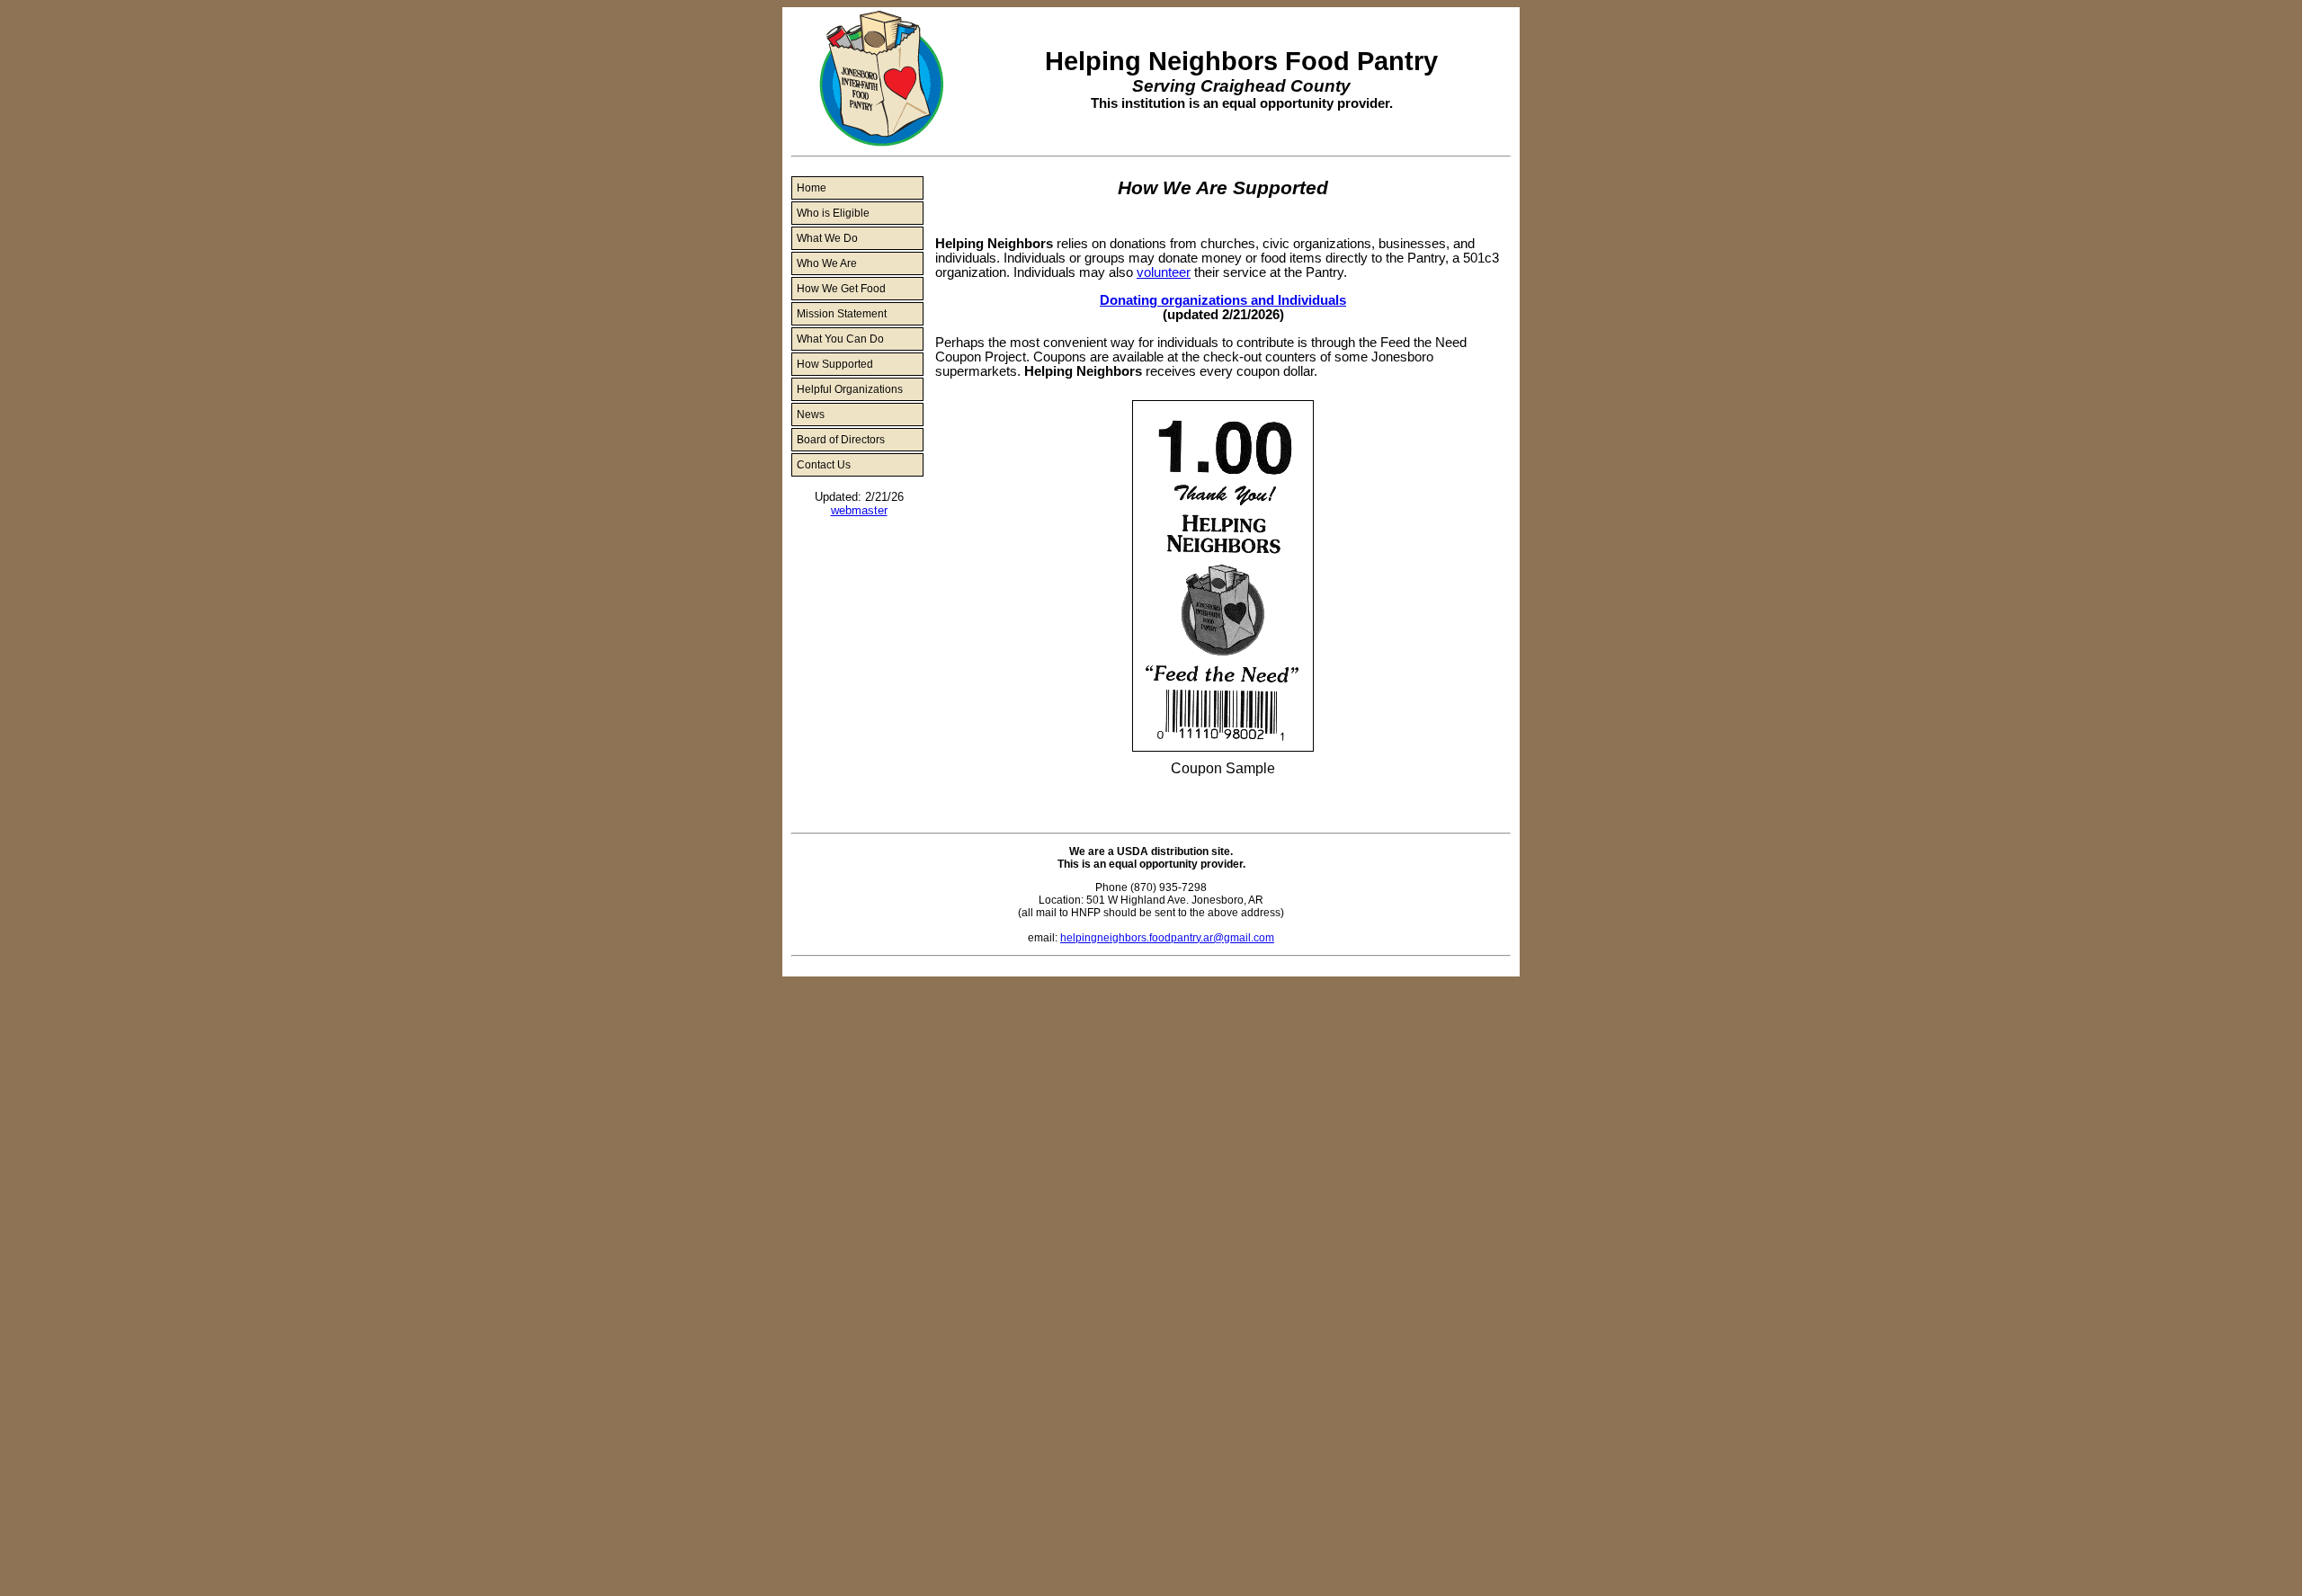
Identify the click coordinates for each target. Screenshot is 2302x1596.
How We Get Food (841, 289)
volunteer (1164, 272)
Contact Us (824, 465)
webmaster (859, 510)
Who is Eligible (833, 213)
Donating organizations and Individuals (1223, 300)
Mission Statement (842, 314)
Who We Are (827, 263)
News (811, 415)
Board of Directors (841, 440)
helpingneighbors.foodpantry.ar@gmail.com (1167, 938)
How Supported (835, 364)
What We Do (827, 238)
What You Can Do (840, 339)
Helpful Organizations (850, 389)
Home (812, 188)
